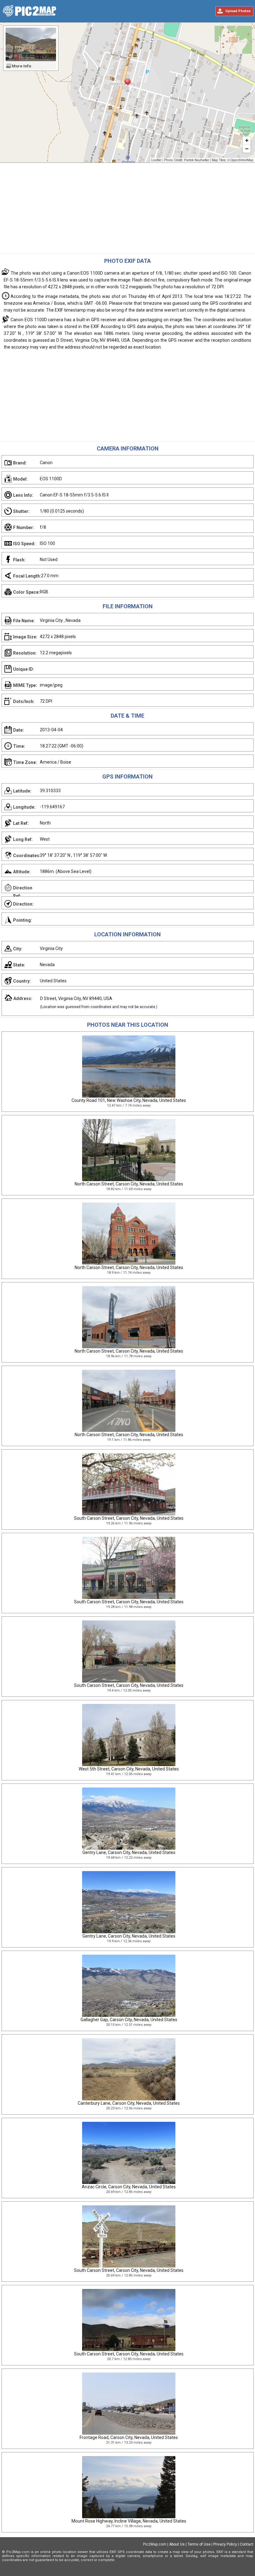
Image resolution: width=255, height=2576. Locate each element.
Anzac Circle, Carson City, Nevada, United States (129, 2187)
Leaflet (156, 160)
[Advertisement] (127, 210)
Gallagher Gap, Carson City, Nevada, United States (129, 2020)
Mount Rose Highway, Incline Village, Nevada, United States (129, 2521)
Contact (247, 2544)
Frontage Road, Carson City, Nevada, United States (129, 2437)
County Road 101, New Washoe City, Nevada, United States (129, 1100)
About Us (177, 2544)
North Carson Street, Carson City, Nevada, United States (129, 1184)
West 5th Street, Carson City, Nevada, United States (129, 1769)
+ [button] (247, 140)
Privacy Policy (225, 2544)
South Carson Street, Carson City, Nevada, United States (129, 1518)
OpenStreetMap (242, 160)
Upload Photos (238, 11)
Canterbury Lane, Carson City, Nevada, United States (129, 2103)
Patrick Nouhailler (197, 160)
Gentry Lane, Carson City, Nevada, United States (129, 1852)
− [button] (247, 149)
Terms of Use (199, 2544)
